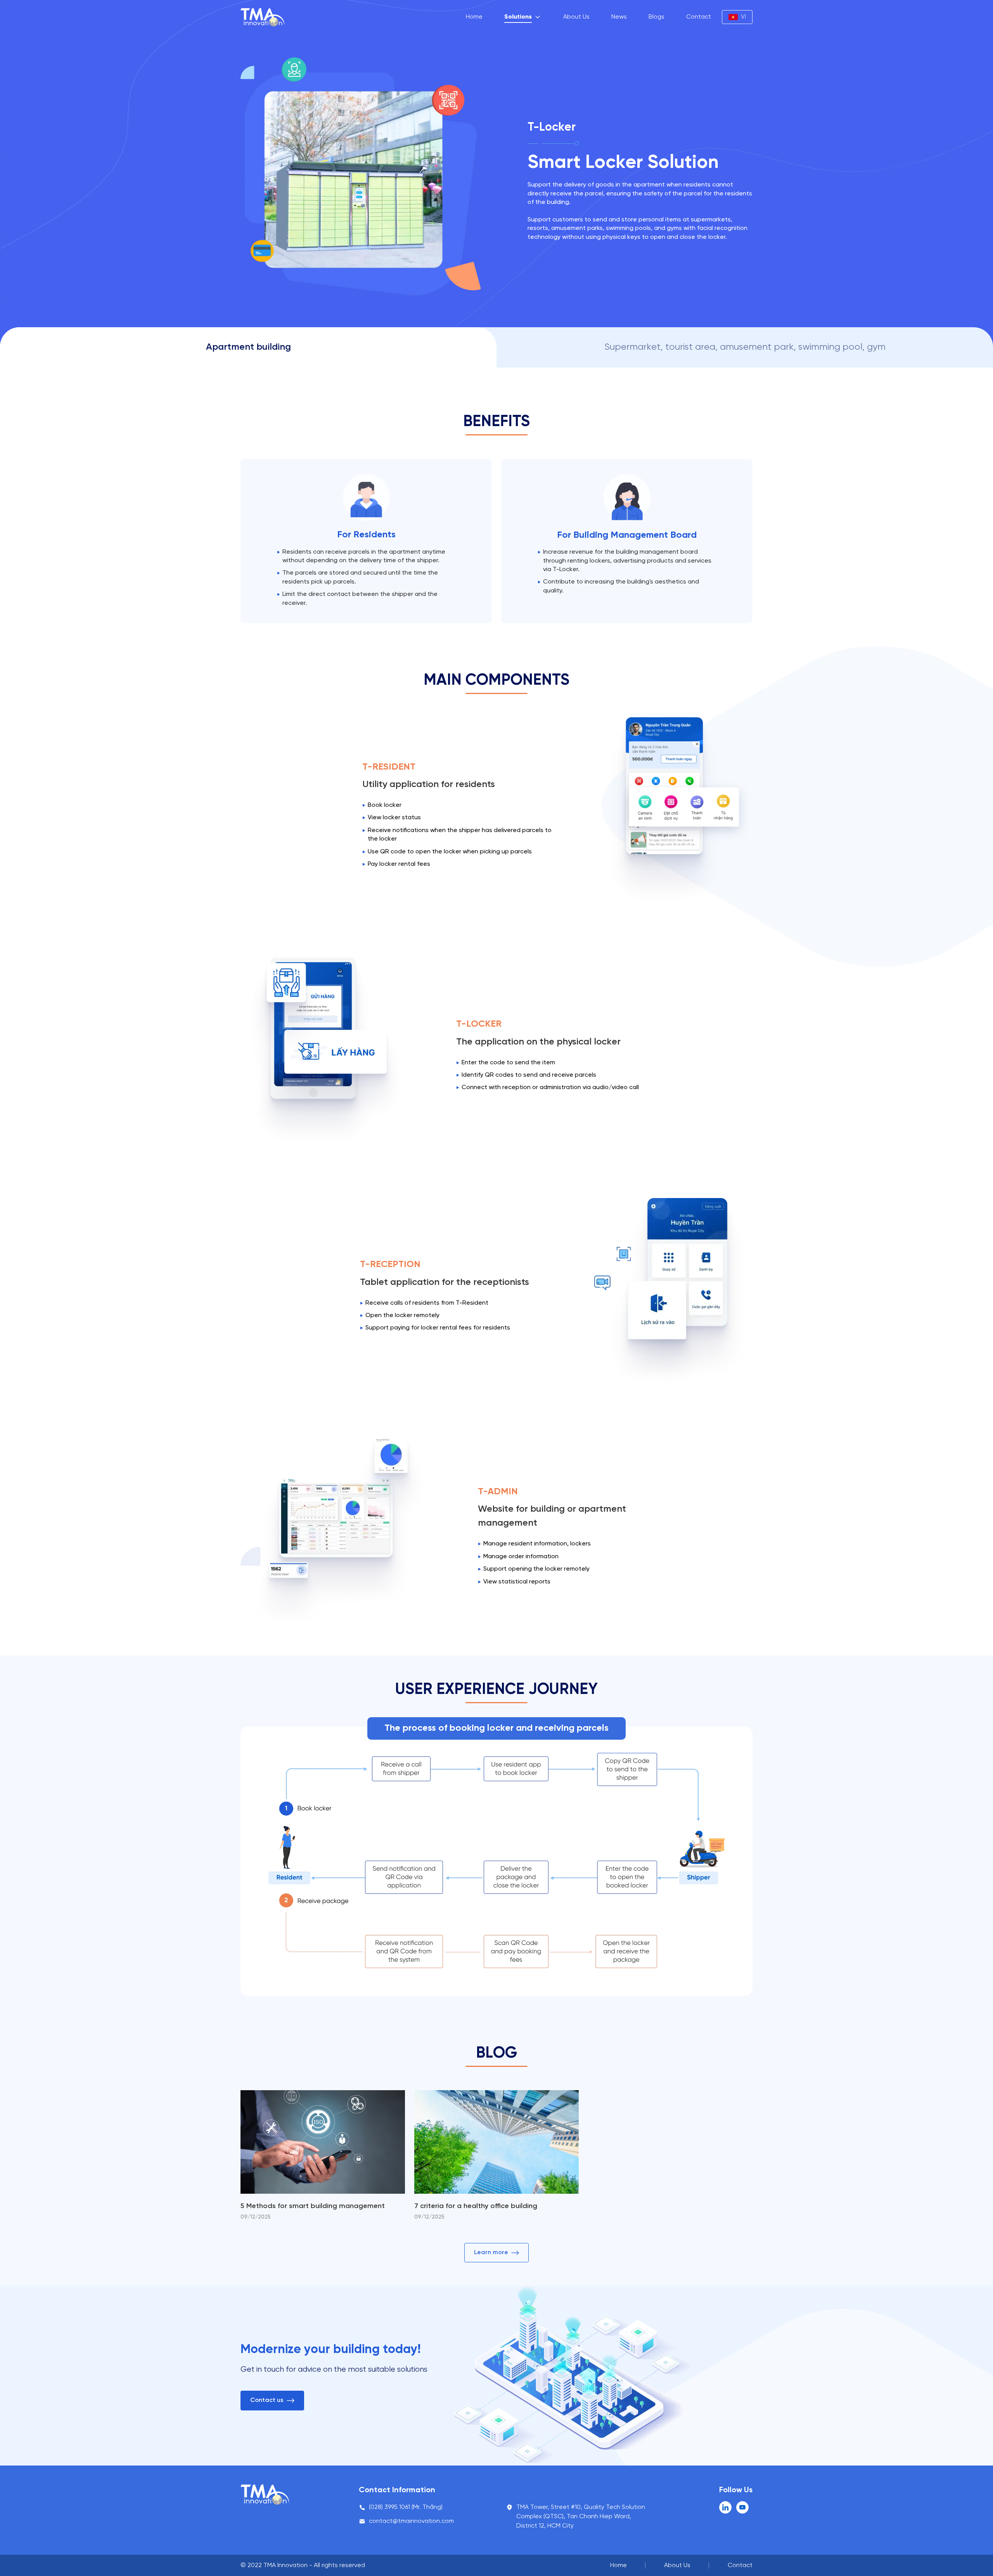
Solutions (518, 17)
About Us (576, 17)
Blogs (657, 17)
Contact (699, 17)
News (619, 17)
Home (474, 17)
